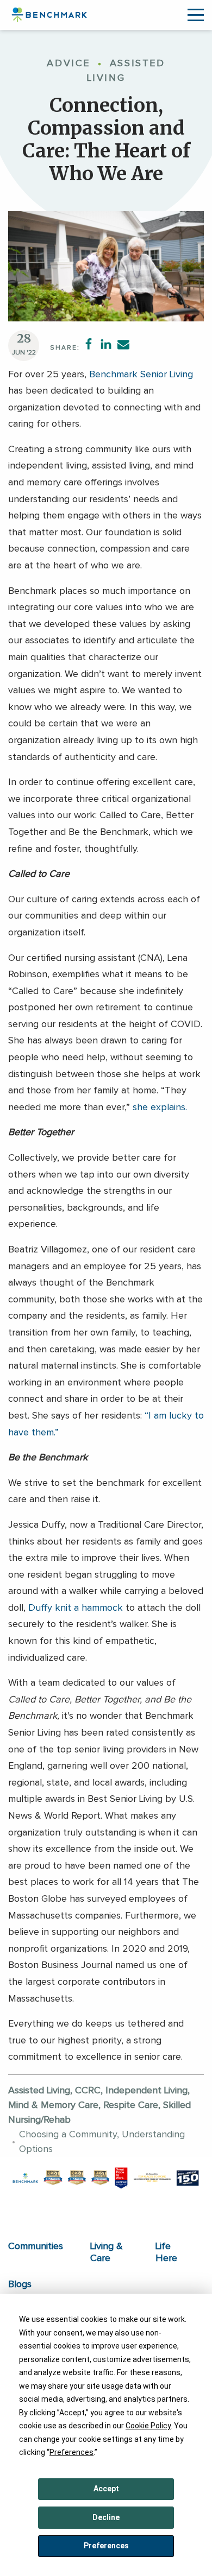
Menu (196, 15)
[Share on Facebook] (89, 344)
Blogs (20, 2284)
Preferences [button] (71, 2452)
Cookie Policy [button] (148, 2426)
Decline (106, 2517)
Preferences (106, 2546)
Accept (106, 2489)
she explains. (160, 1107)
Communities (36, 2246)
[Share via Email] (123, 344)
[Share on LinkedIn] (106, 344)
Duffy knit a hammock (76, 1608)
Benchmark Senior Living (140, 375)
